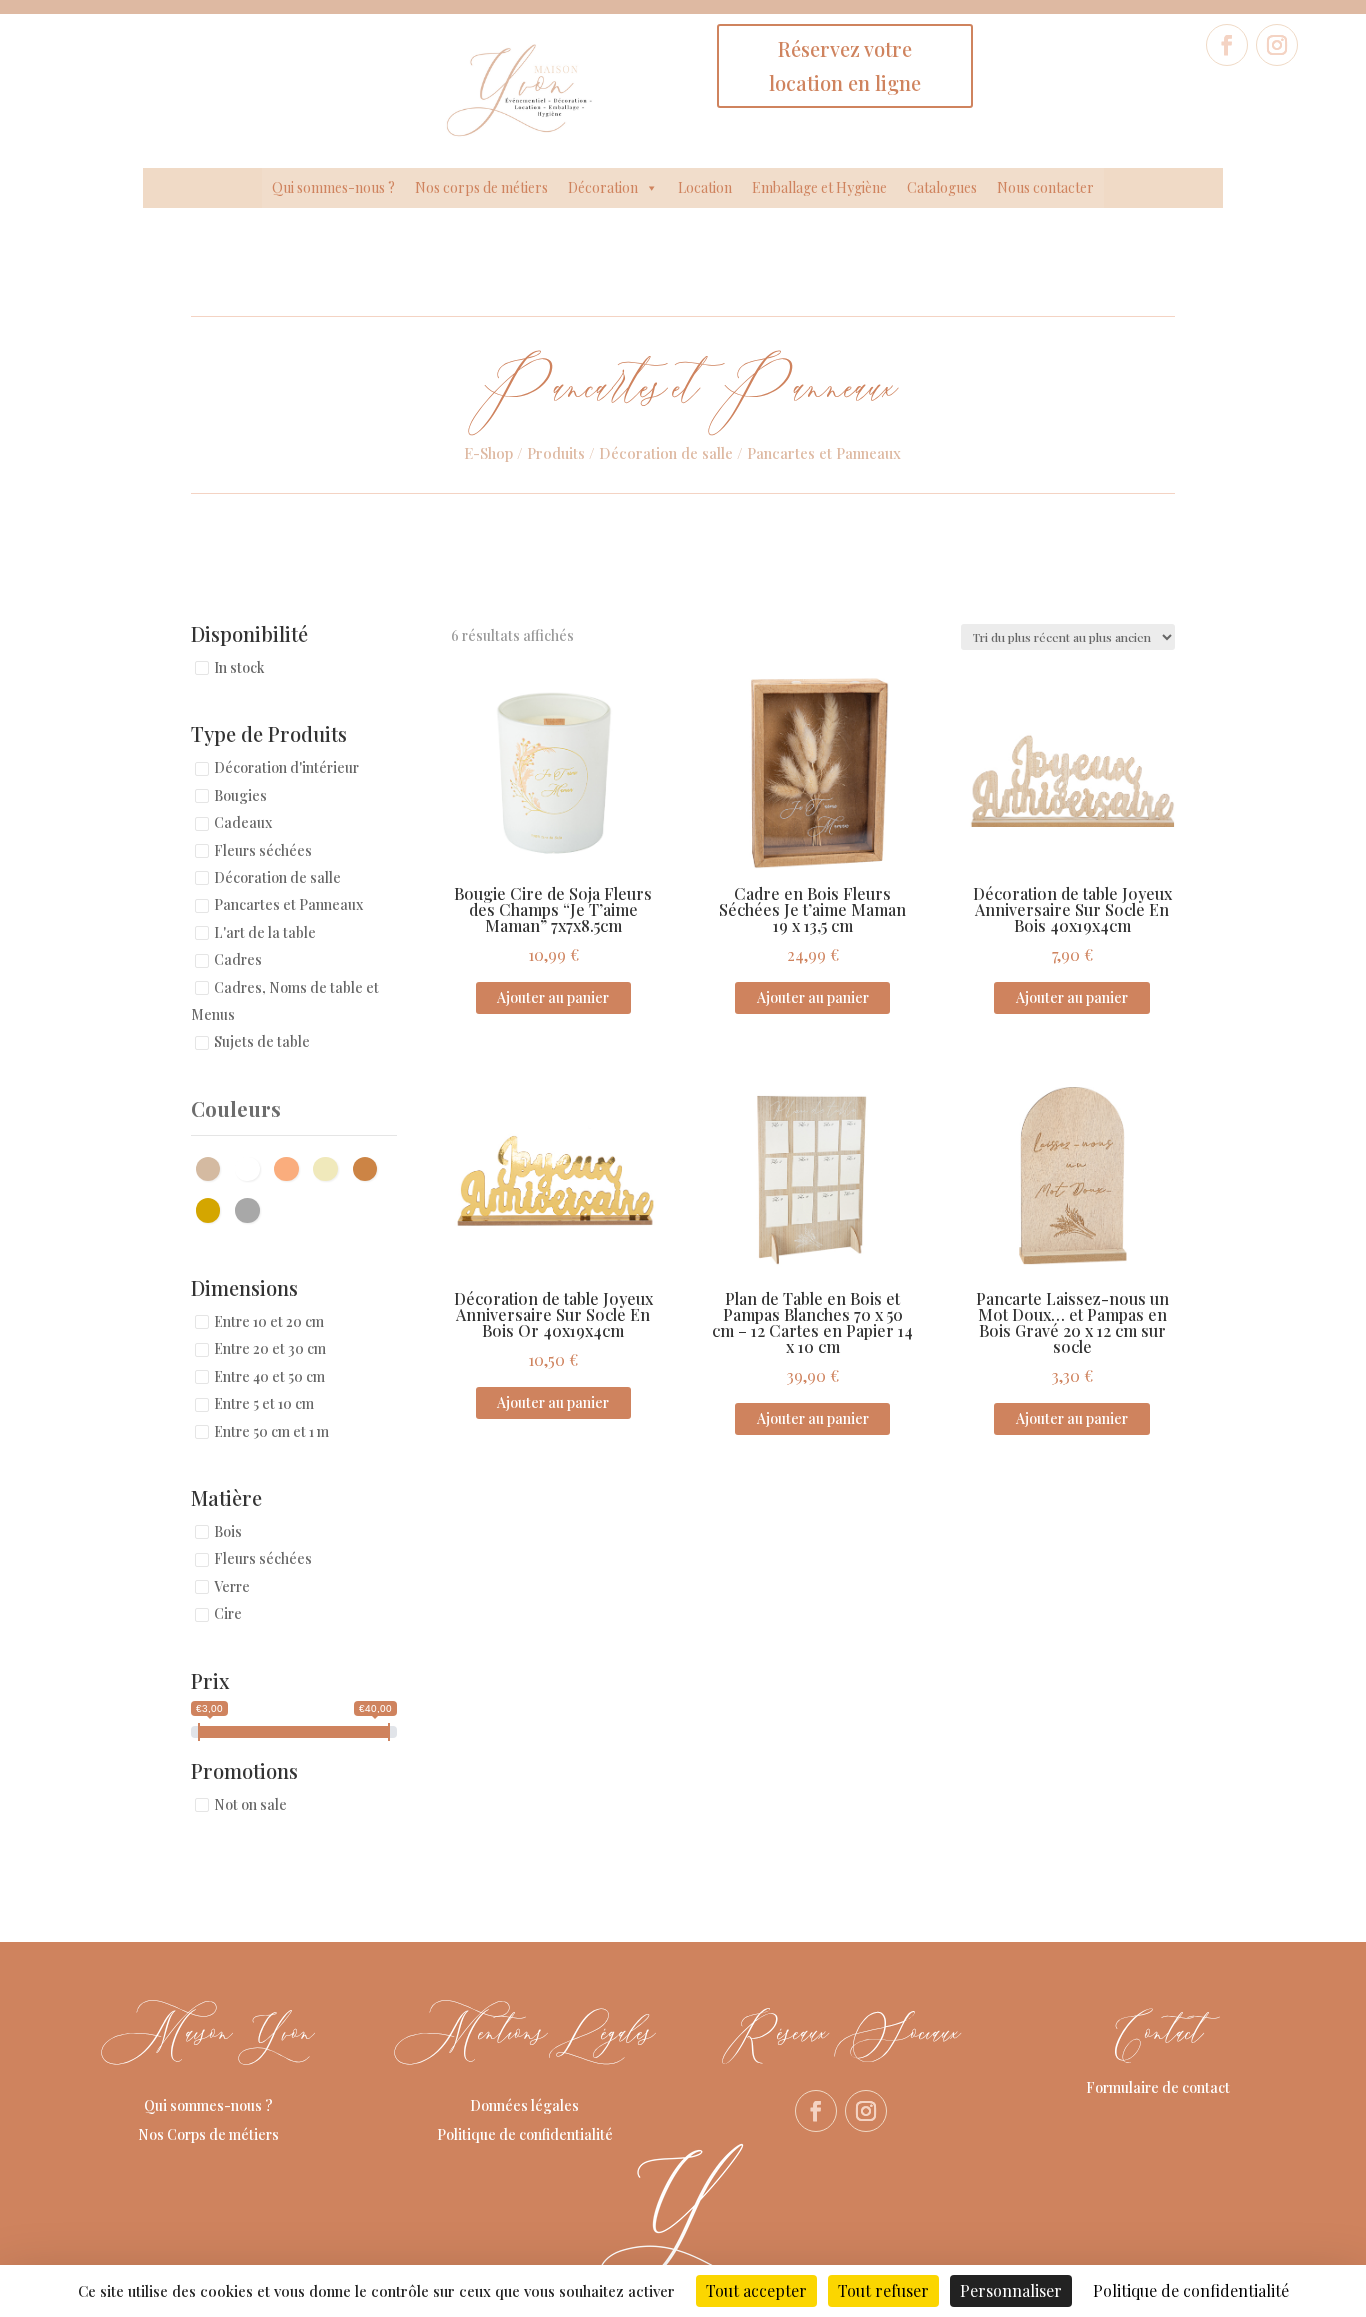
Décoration (603, 187)
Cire (228, 1614)
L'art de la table (265, 932)
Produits (556, 453)
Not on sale (250, 1804)
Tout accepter (756, 2290)
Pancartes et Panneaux (288, 905)
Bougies (240, 795)
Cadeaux (243, 823)
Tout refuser (883, 2290)
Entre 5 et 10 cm (264, 1404)
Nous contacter (1045, 187)
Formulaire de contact (1158, 2087)
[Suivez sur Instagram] (1277, 45)
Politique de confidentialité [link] (1191, 2290)
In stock (239, 667)
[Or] (213, 1208)
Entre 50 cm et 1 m (271, 1431)
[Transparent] (252, 1208)
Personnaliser (1011, 2290)
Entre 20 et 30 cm (270, 1349)
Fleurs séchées (263, 850)
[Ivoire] (330, 1166)
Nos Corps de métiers (208, 2134)
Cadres (238, 960)
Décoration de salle (666, 453)
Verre (232, 1586)
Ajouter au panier (553, 997)
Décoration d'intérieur (286, 768)
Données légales (524, 2105)
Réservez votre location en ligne (845, 65)
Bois (228, 1531)
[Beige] (213, 1166)
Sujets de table (262, 1042)
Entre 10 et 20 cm (269, 1321)
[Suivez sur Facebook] (1227, 45)
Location (705, 187)
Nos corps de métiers (481, 187)
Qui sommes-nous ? (333, 187)
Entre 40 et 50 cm (269, 1376)
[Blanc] (252, 1166)
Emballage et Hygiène (819, 187)
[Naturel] (370, 1166)
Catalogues (942, 187)
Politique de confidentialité (525, 2134)
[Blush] (291, 1166)
